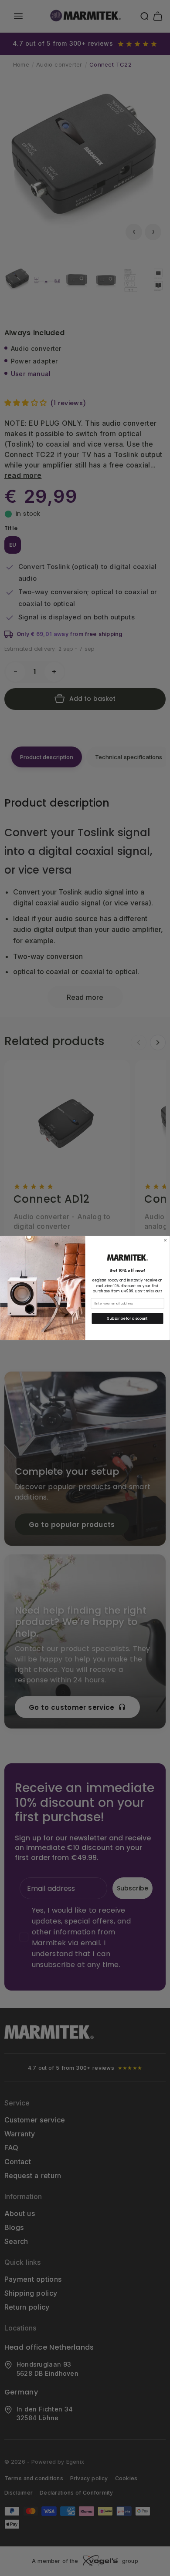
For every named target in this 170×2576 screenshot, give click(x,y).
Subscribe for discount (127, 1318)
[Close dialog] (165, 1241)
